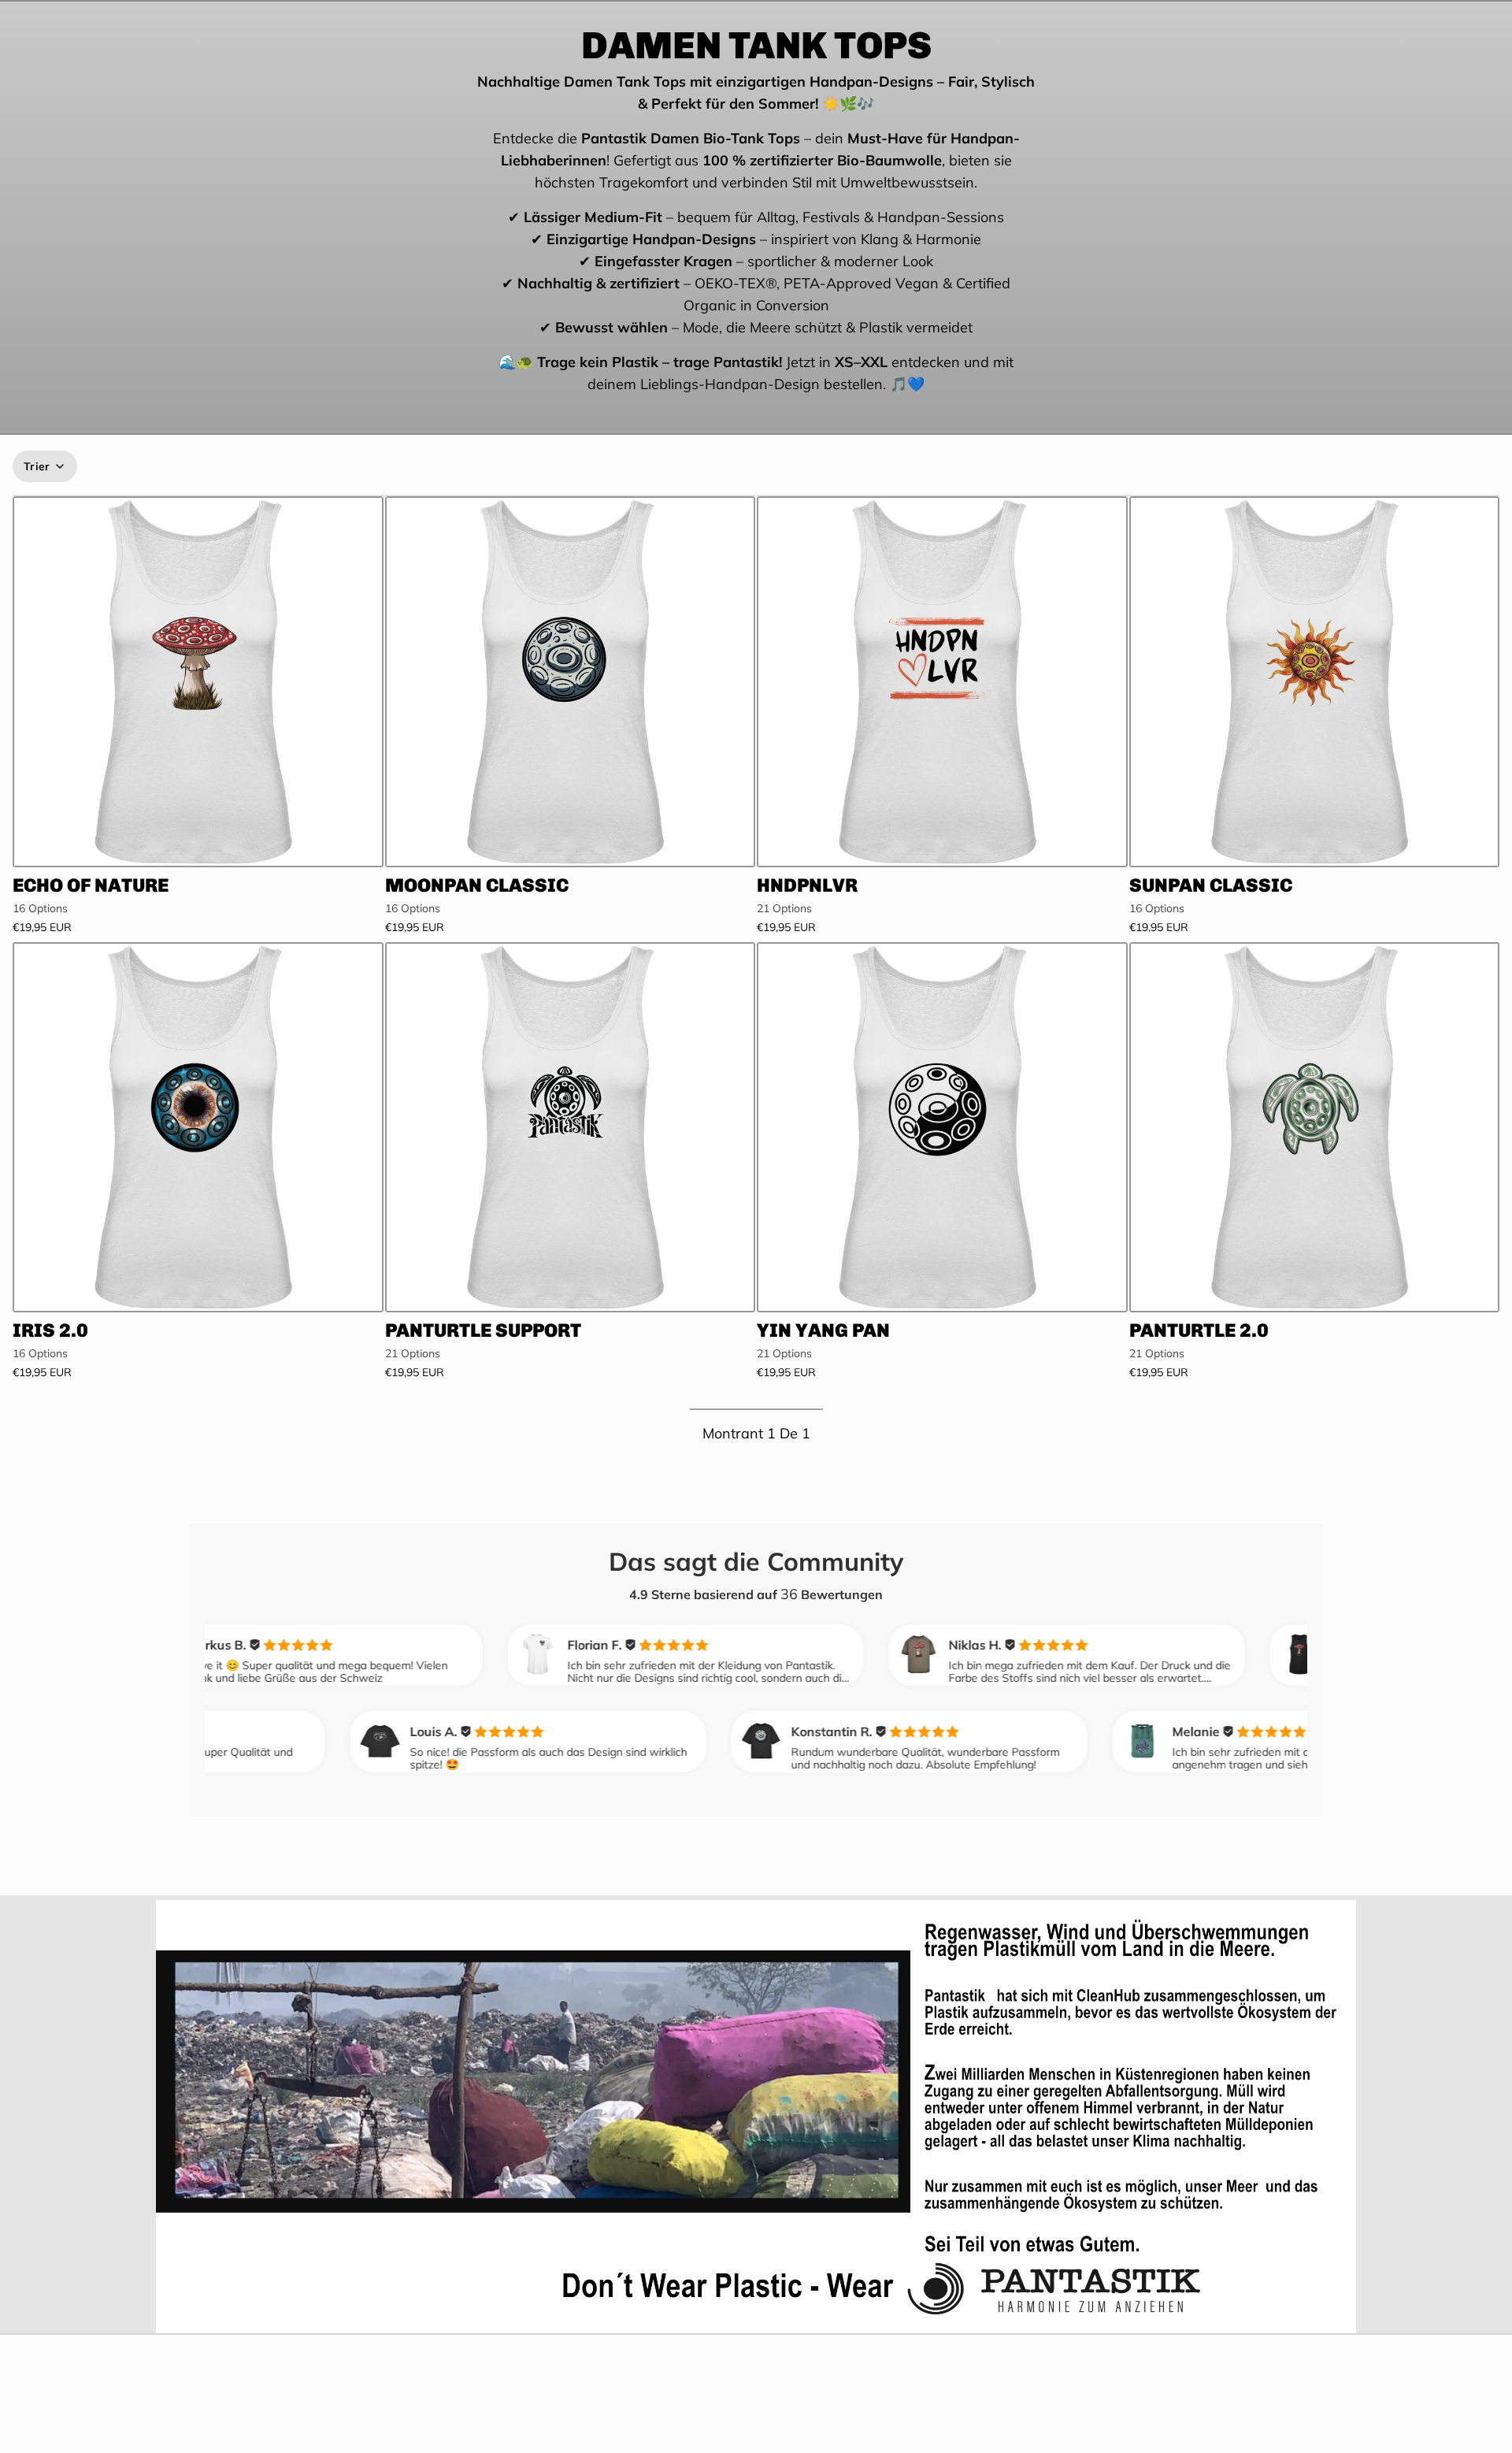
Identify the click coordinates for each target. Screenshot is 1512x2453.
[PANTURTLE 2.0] (1315, 1128)
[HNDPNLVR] (942, 682)
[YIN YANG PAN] (942, 1128)
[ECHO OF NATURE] (198, 682)
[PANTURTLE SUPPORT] (571, 1128)
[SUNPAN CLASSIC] (1315, 682)
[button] (198, 845)
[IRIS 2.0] (198, 1128)
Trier (37, 466)
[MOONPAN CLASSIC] (571, 682)
